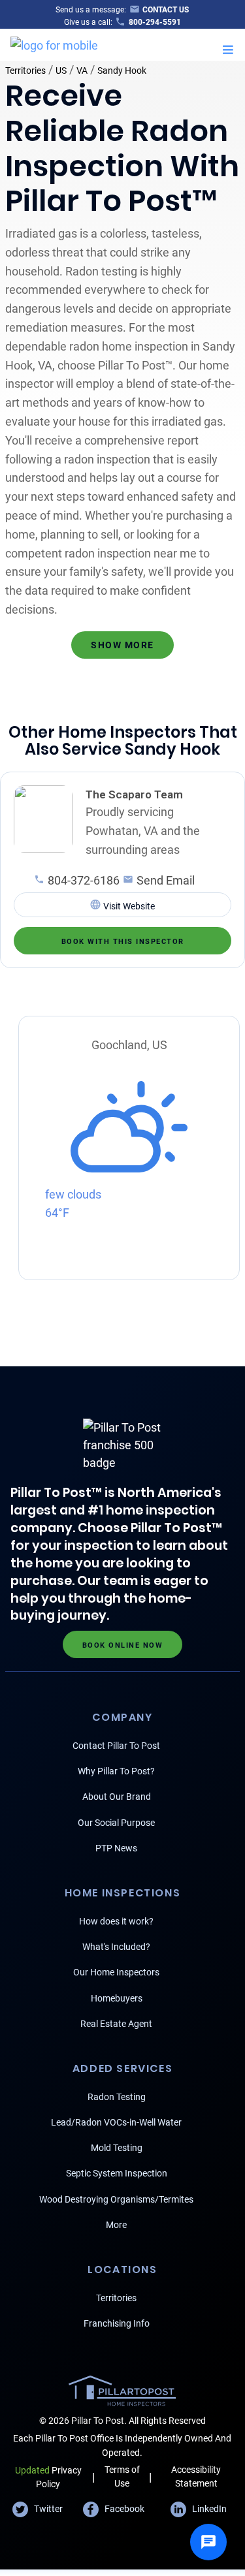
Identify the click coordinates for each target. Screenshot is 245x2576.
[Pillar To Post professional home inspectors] (54, 43)
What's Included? (116, 1947)
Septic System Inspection (117, 2173)
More (116, 2225)
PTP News (116, 1848)
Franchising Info (117, 2323)
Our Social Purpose (116, 1823)
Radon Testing (117, 2097)
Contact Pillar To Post (116, 1746)
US (61, 71)
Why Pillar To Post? (116, 1771)
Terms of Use (122, 2476)
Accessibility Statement (196, 2476)
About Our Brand (117, 1797)
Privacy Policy (48, 2477)
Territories (25, 71)
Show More (122, 645)
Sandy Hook (122, 71)
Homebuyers (117, 1998)
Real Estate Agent (116, 2024)
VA (82, 71)
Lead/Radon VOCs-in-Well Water (116, 2122)
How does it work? (116, 1921)
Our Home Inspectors (116, 1972)
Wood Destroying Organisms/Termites (116, 2199)
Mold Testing (117, 2148)
